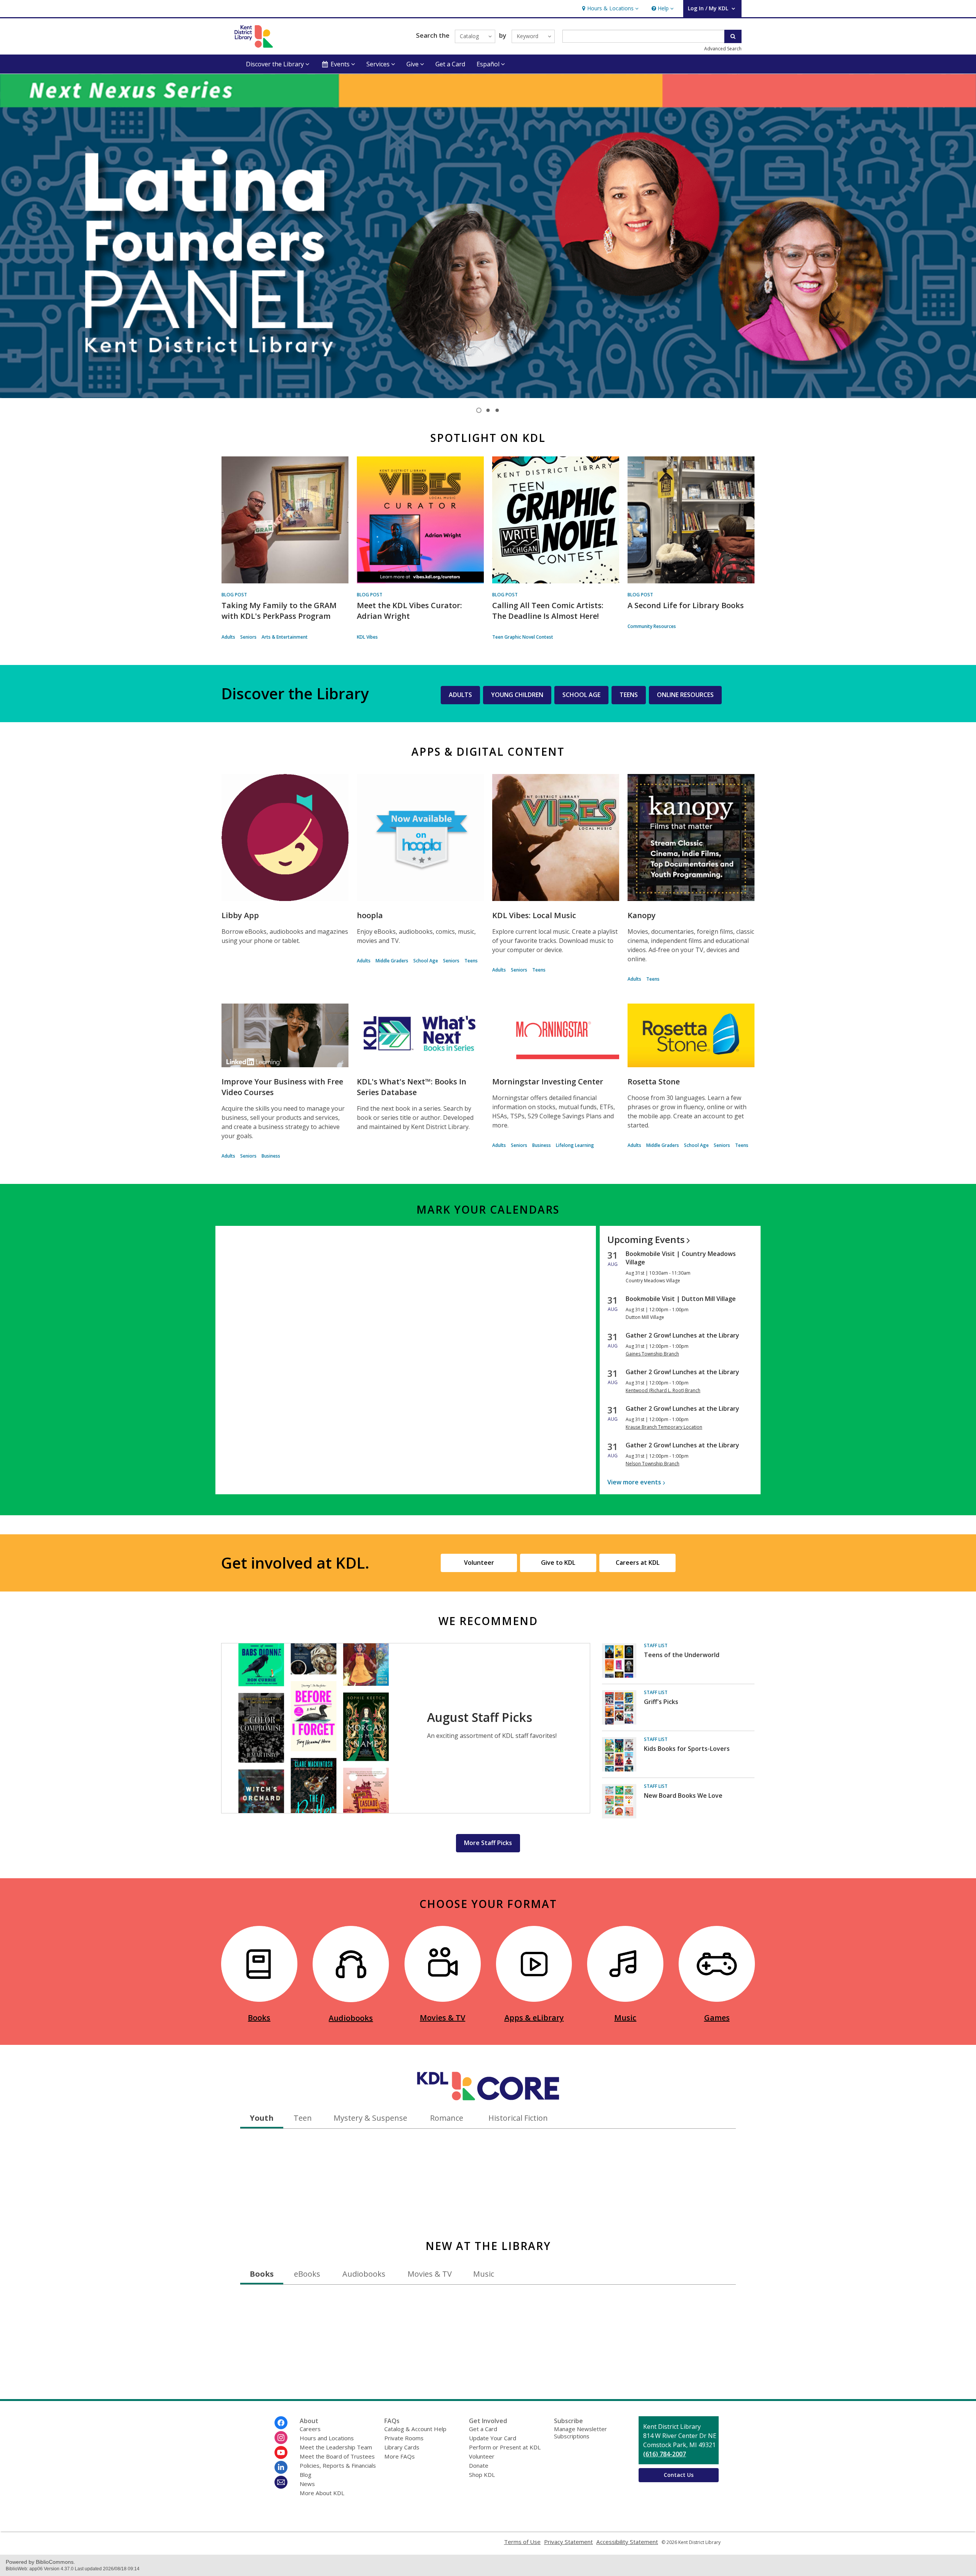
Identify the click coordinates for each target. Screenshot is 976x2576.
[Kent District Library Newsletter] (281, 2482)
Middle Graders (392, 961)
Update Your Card (493, 2438)
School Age (426, 961)
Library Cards (402, 2447)
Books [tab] (262, 2274)
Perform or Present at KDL (505, 2447)
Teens (471, 961)
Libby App (240, 915)
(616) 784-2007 (665, 2454)
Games (717, 2018)
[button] (609, 9)
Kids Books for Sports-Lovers (687, 1749)
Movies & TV (442, 2018)
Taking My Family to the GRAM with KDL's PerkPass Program (279, 611)
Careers (310, 2429)
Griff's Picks (661, 1702)
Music (625, 2018)
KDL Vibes (367, 637)
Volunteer (482, 2456)
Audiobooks (351, 2018)
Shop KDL (482, 2475)
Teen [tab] (303, 2118)
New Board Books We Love (683, 1795)
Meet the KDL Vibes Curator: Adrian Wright (409, 611)
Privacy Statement (568, 2542)
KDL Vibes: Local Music (534, 915)
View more (634, 1482)
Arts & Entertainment (285, 637)
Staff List (656, 1645)
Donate (479, 2465)
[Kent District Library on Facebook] (281, 2423)
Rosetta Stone (654, 1082)
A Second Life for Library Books (686, 605)
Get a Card (450, 64)
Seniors (248, 637)
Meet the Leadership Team (336, 2447)
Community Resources (652, 626)
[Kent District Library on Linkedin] (281, 2467)
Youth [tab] (262, 2118)
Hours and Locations (327, 2438)
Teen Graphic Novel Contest (523, 637)
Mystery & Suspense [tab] (370, 2118)
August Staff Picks (480, 1717)
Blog (306, 2475)
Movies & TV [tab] (430, 2274)
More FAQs (400, 2456)
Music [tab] (484, 2274)
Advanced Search (723, 49)
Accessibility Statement (627, 2542)
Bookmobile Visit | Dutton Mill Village (681, 1299)
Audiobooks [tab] (364, 2274)
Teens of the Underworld (682, 1655)
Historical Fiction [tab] (518, 2118)
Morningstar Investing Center (548, 1082)
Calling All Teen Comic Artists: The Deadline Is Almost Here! (548, 611)
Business (271, 1156)
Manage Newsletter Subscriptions (580, 2432)
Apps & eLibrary (534, 2018)
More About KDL (322, 2493)
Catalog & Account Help (415, 2429)
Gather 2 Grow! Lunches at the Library (682, 1335)
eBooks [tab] (307, 2274)
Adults (228, 637)
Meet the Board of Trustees (337, 2456)
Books (259, 2018)
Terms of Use (522, 2542)
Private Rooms (404, 2438)
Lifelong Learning (575, 1145)
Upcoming (646, 1239)
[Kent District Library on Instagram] (281, 2438)
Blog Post (234, 595)
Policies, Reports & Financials (338, 2465)
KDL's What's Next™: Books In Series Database (412, 1087)
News (307, 2484)
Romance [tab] (447, 2118)
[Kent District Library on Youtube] (281, 2452)
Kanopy (642, 915)
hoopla (370, 915)
